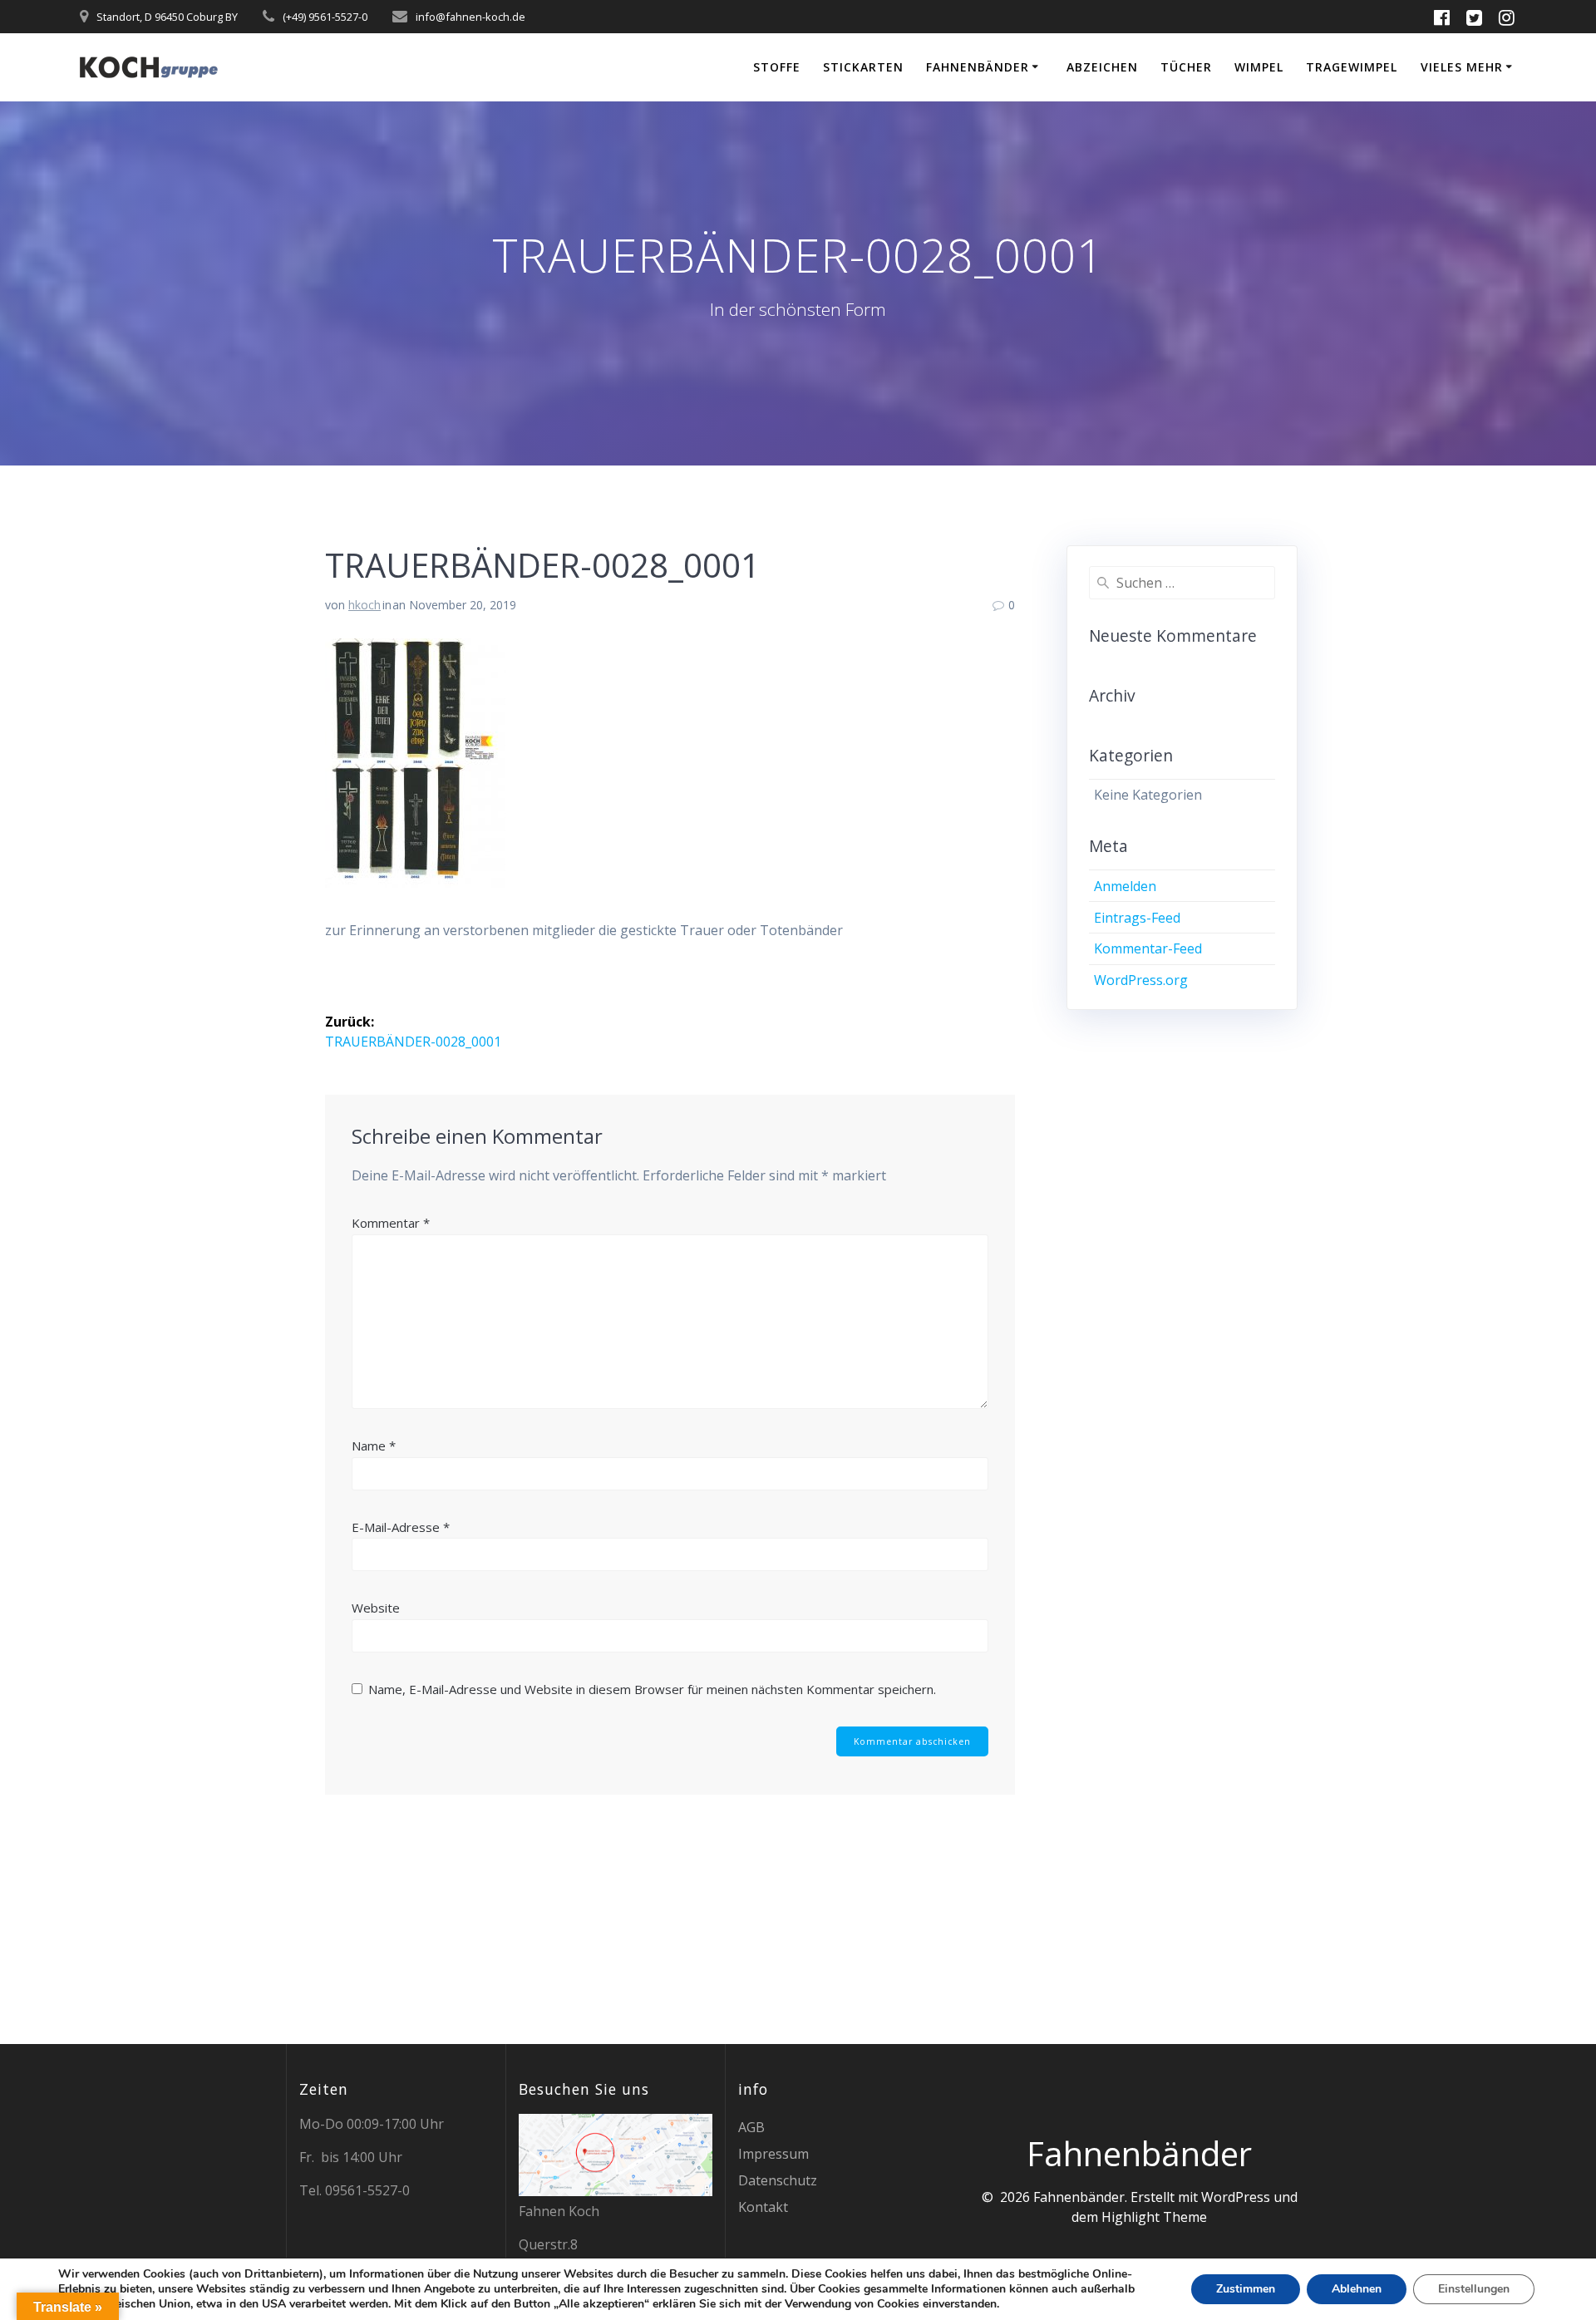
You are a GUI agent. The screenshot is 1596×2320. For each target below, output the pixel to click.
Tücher (1186, 67)
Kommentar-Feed (1148, 948)
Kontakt (763, 2207)
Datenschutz (778, 2180)
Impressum (773, 2154)
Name (374, 1446)
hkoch (365, 605)
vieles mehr (1462, 67)
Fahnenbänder (978, 67)
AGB (751, 2127)
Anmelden (1125, 886)
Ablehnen (1357, 2289)
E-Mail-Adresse (401, 1527)
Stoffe (777, 67)
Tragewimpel (1352, 67)
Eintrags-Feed (1137, 918)
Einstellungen (1474, 2289)
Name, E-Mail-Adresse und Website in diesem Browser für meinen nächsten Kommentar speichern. (652, 1689)
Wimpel (1259, 67)
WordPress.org (1141, 980)
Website (376, 1608)
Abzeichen (1102, 67)
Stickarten (863, 67)
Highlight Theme (1154, 2217)
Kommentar (391, 1223)
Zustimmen (1246, 2289)
